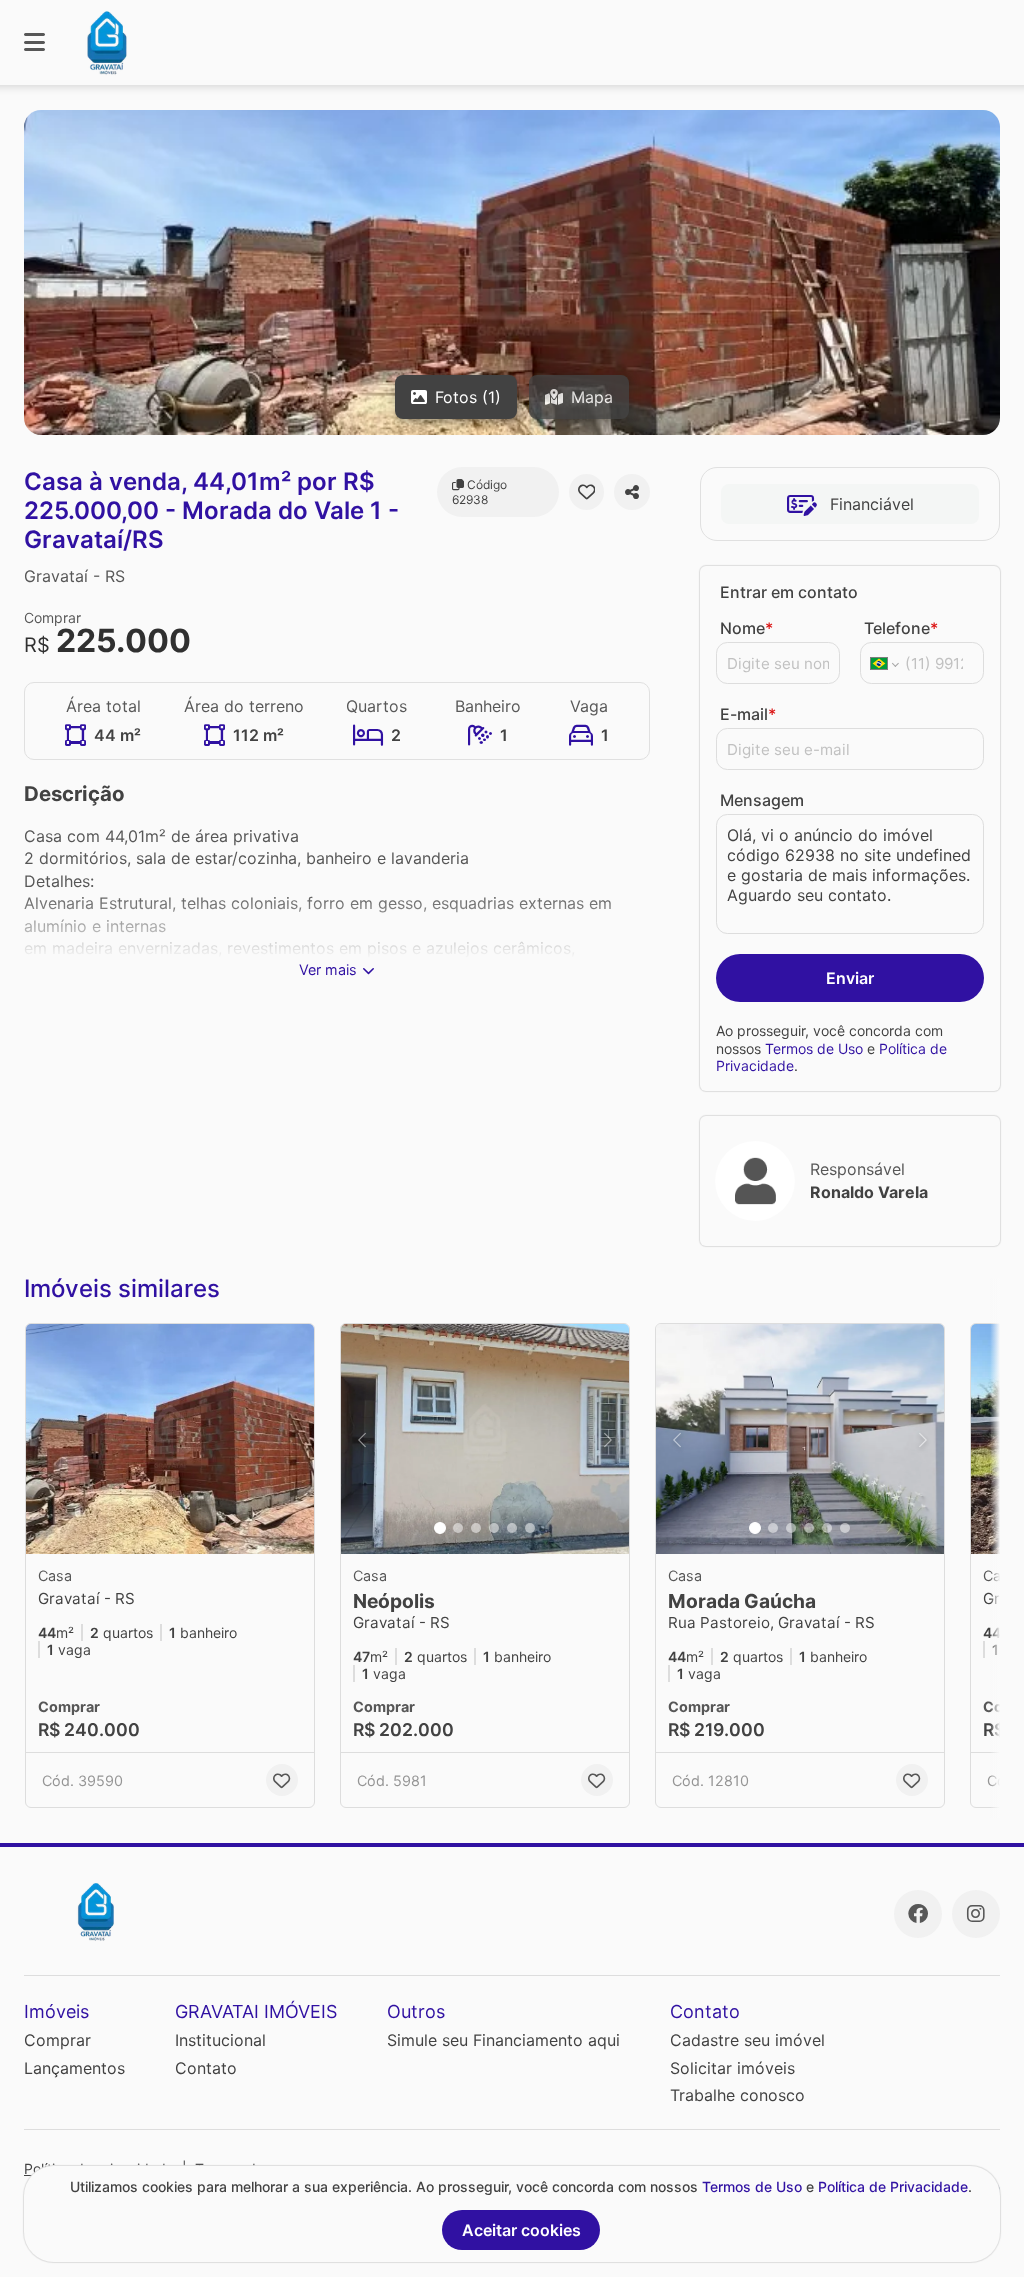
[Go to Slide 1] (440, 1528)
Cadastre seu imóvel (747, 2040)
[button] (170, 1439)
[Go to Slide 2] (458, 1528)
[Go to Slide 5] (512, 1528)
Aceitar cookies (521, 2230)
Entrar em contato (789, 592)
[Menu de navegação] (34, 42)
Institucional (220, 2040)
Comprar (57, 2040)
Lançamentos (74, 2068)
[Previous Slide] (362, 1439)
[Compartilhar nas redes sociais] (632, 492)
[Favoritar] (587, 492)
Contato (206, 2068)
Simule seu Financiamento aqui (503, 2040)
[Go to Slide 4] (494, 1528)
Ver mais (328, 969)
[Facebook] (918, 1914)
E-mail (748, 714)
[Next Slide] (608, 1439)
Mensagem (762, 800)
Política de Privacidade (893, 2186)
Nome (746, 628)
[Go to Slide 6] (530, 1528)
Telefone (901, 628)
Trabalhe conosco (737, 2095)
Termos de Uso (814, 1048)
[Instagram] (976, 1914)
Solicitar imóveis (732, 2068)
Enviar (850, 978)
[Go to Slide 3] (476, 1528)
